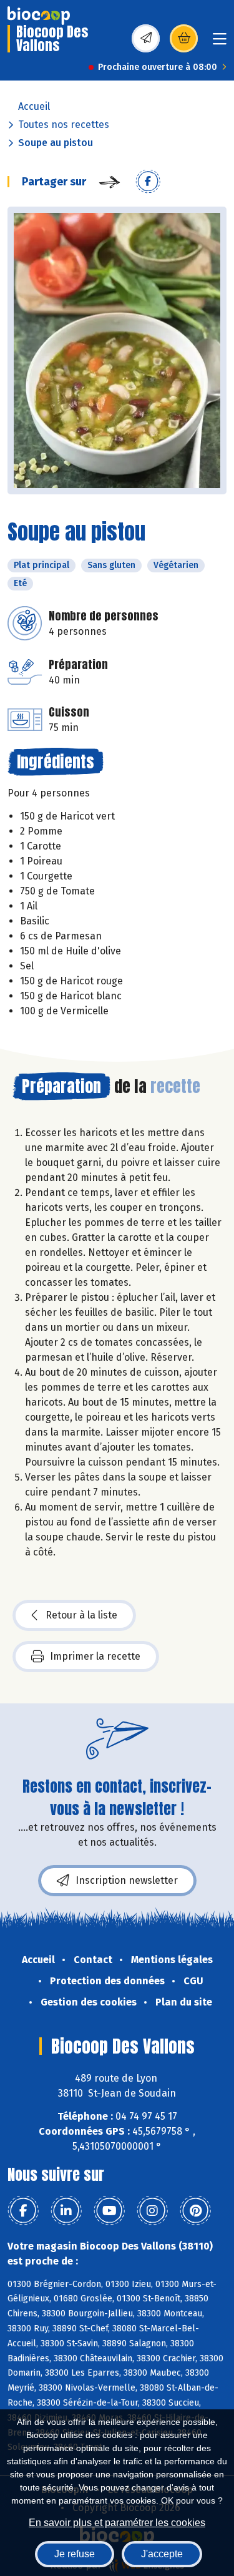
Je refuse (75, 2554)
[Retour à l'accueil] (39, 16)
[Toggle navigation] (220, 43)
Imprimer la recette (95, 1656)
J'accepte (162, 2554)
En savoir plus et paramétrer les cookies (117, 2523)
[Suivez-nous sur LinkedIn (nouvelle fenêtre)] (66, 2211)
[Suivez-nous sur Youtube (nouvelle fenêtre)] (109, 2211)
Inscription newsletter (127, 1880)
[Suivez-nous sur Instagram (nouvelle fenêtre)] (152, 2211)
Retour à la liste (81, 1615)
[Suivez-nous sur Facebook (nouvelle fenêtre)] (23, 2211)
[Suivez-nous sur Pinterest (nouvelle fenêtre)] (195, 2211)
